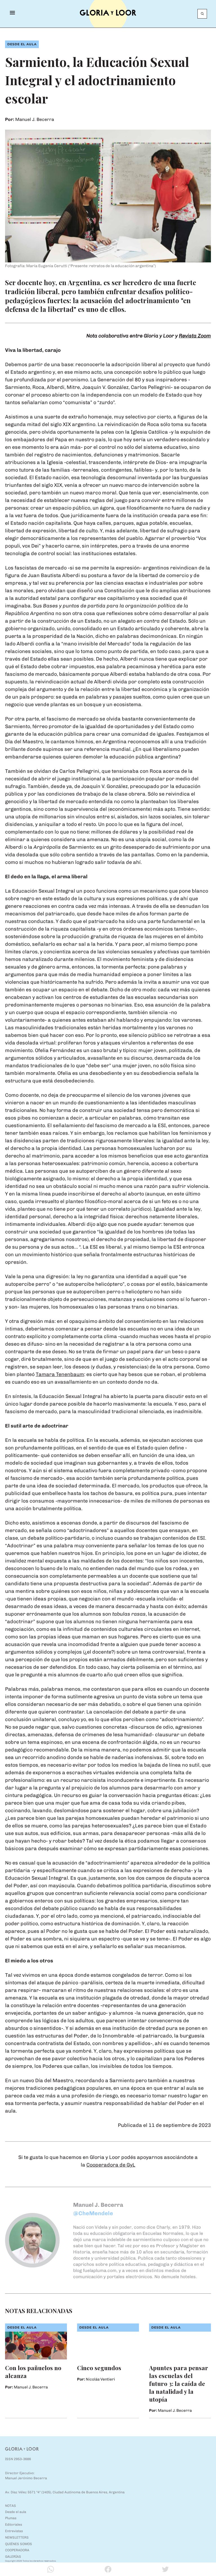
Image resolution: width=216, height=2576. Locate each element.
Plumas (11, 2518)
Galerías (13, 2557)
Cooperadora (17, 2550)
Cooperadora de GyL (111, 2165)
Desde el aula (22, 44)
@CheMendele (93, 2213)
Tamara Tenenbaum (60, 1374)
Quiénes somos (19, 2544)
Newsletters (17, 2537)
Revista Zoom (195, 336)
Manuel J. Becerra (35, 119)
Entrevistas (14, 2531)
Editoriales (13, 2525)
